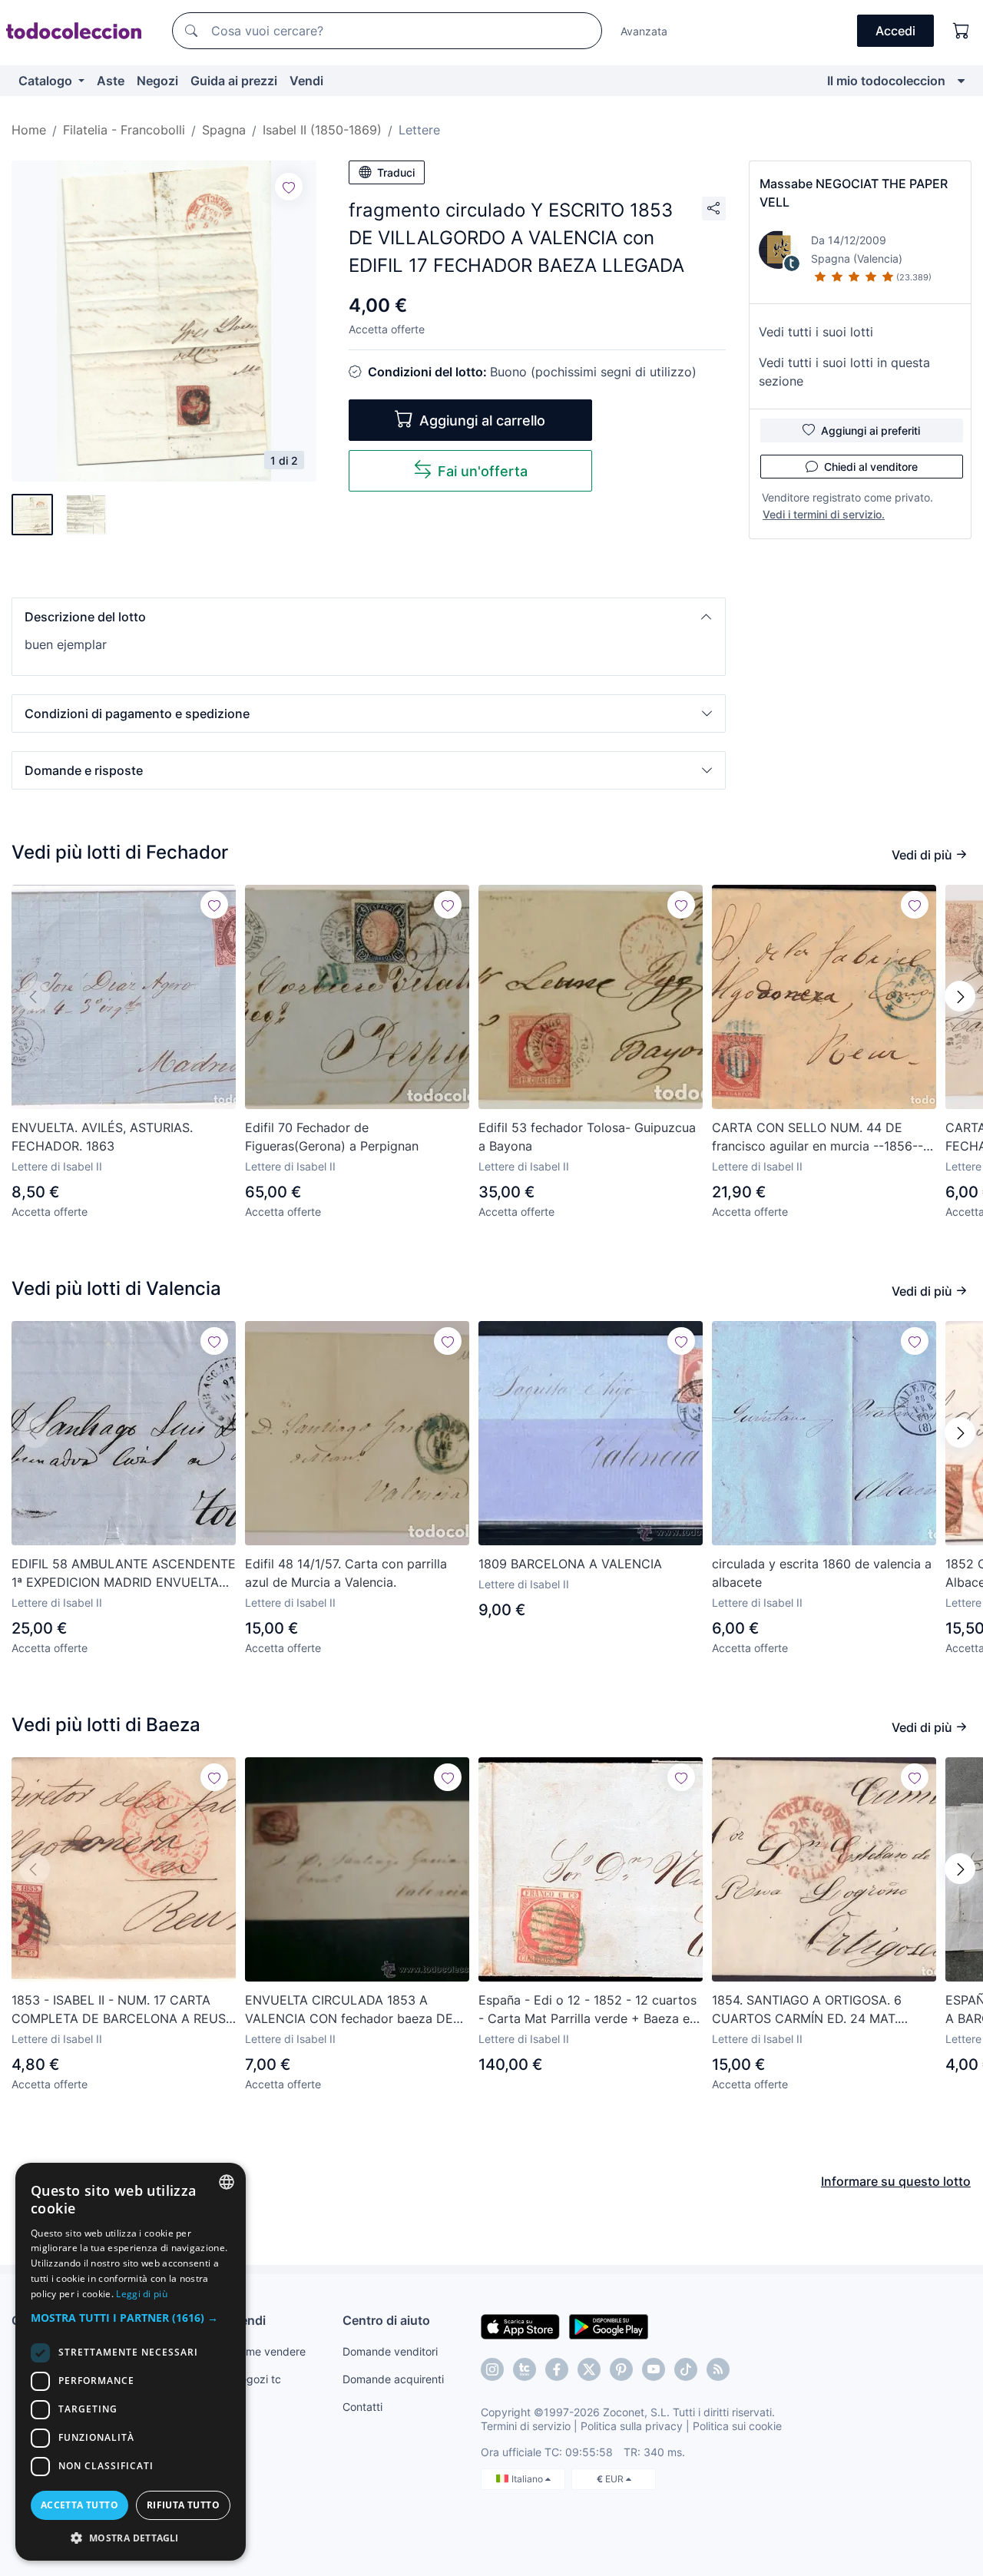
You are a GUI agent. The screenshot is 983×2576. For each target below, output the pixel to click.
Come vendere (269, 2351)
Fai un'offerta (483, 471)
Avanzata (644, 31)
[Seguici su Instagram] (492, 2369)
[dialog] (131, 2362)
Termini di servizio (526, 2426)
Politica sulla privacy (632, 2426)
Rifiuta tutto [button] (183, 2505)
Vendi (306, 81)
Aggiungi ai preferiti (870, 430)
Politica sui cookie (737, 2426)
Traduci (396, 172)
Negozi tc (257, 2379)
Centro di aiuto (386, 2320)
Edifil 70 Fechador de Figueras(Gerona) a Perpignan (332, 1137)
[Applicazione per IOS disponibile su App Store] (520, 2326)
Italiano (528, 2479)
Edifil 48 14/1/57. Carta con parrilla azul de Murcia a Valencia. (346, 1573)
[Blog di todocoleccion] (718, 2369)
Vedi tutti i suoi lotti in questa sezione (844, 372)
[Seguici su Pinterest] (621, 2369)
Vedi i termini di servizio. (824, 514)
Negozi (157, 81)
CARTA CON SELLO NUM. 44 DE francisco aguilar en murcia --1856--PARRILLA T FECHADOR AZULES (818, 1137)
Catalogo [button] (47, 81)
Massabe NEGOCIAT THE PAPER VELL (854, 193)
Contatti (362, 2407)
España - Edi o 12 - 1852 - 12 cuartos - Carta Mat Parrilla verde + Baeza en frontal (587, 2010)
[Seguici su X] (589, 2369)
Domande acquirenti (393, 2379)
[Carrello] (961, 31)
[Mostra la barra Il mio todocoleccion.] (961, 81)
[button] (369, 617)
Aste (111, 81)
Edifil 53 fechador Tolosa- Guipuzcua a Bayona (587, 1137)
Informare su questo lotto (896, 2181)
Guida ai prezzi (234, 81)
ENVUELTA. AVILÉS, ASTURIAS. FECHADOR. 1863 (102, 1137)
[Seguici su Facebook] (557, 2369)
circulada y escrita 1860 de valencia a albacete (822, 1573)
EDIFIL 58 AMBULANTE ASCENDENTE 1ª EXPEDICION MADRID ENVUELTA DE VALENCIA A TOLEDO (124, 1574)
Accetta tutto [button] (79, 2505)
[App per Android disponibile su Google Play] (609, 2326)
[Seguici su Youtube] (654, 2369)
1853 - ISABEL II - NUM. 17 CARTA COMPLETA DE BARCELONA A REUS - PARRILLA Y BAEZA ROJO (123, 2010)
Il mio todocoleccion (886, 81)
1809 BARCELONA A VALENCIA (570, 1564)
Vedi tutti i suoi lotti (816, 332)
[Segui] (289, 187)
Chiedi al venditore (871, 467)
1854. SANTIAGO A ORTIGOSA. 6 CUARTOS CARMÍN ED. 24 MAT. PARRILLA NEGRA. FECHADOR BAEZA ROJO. (822, 2010)
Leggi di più (142, 2294)
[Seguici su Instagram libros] (525, 2369)
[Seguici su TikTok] (686, 2369)
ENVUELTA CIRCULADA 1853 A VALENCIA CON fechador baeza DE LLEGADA (349, 2010)
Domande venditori (390, 2351)
